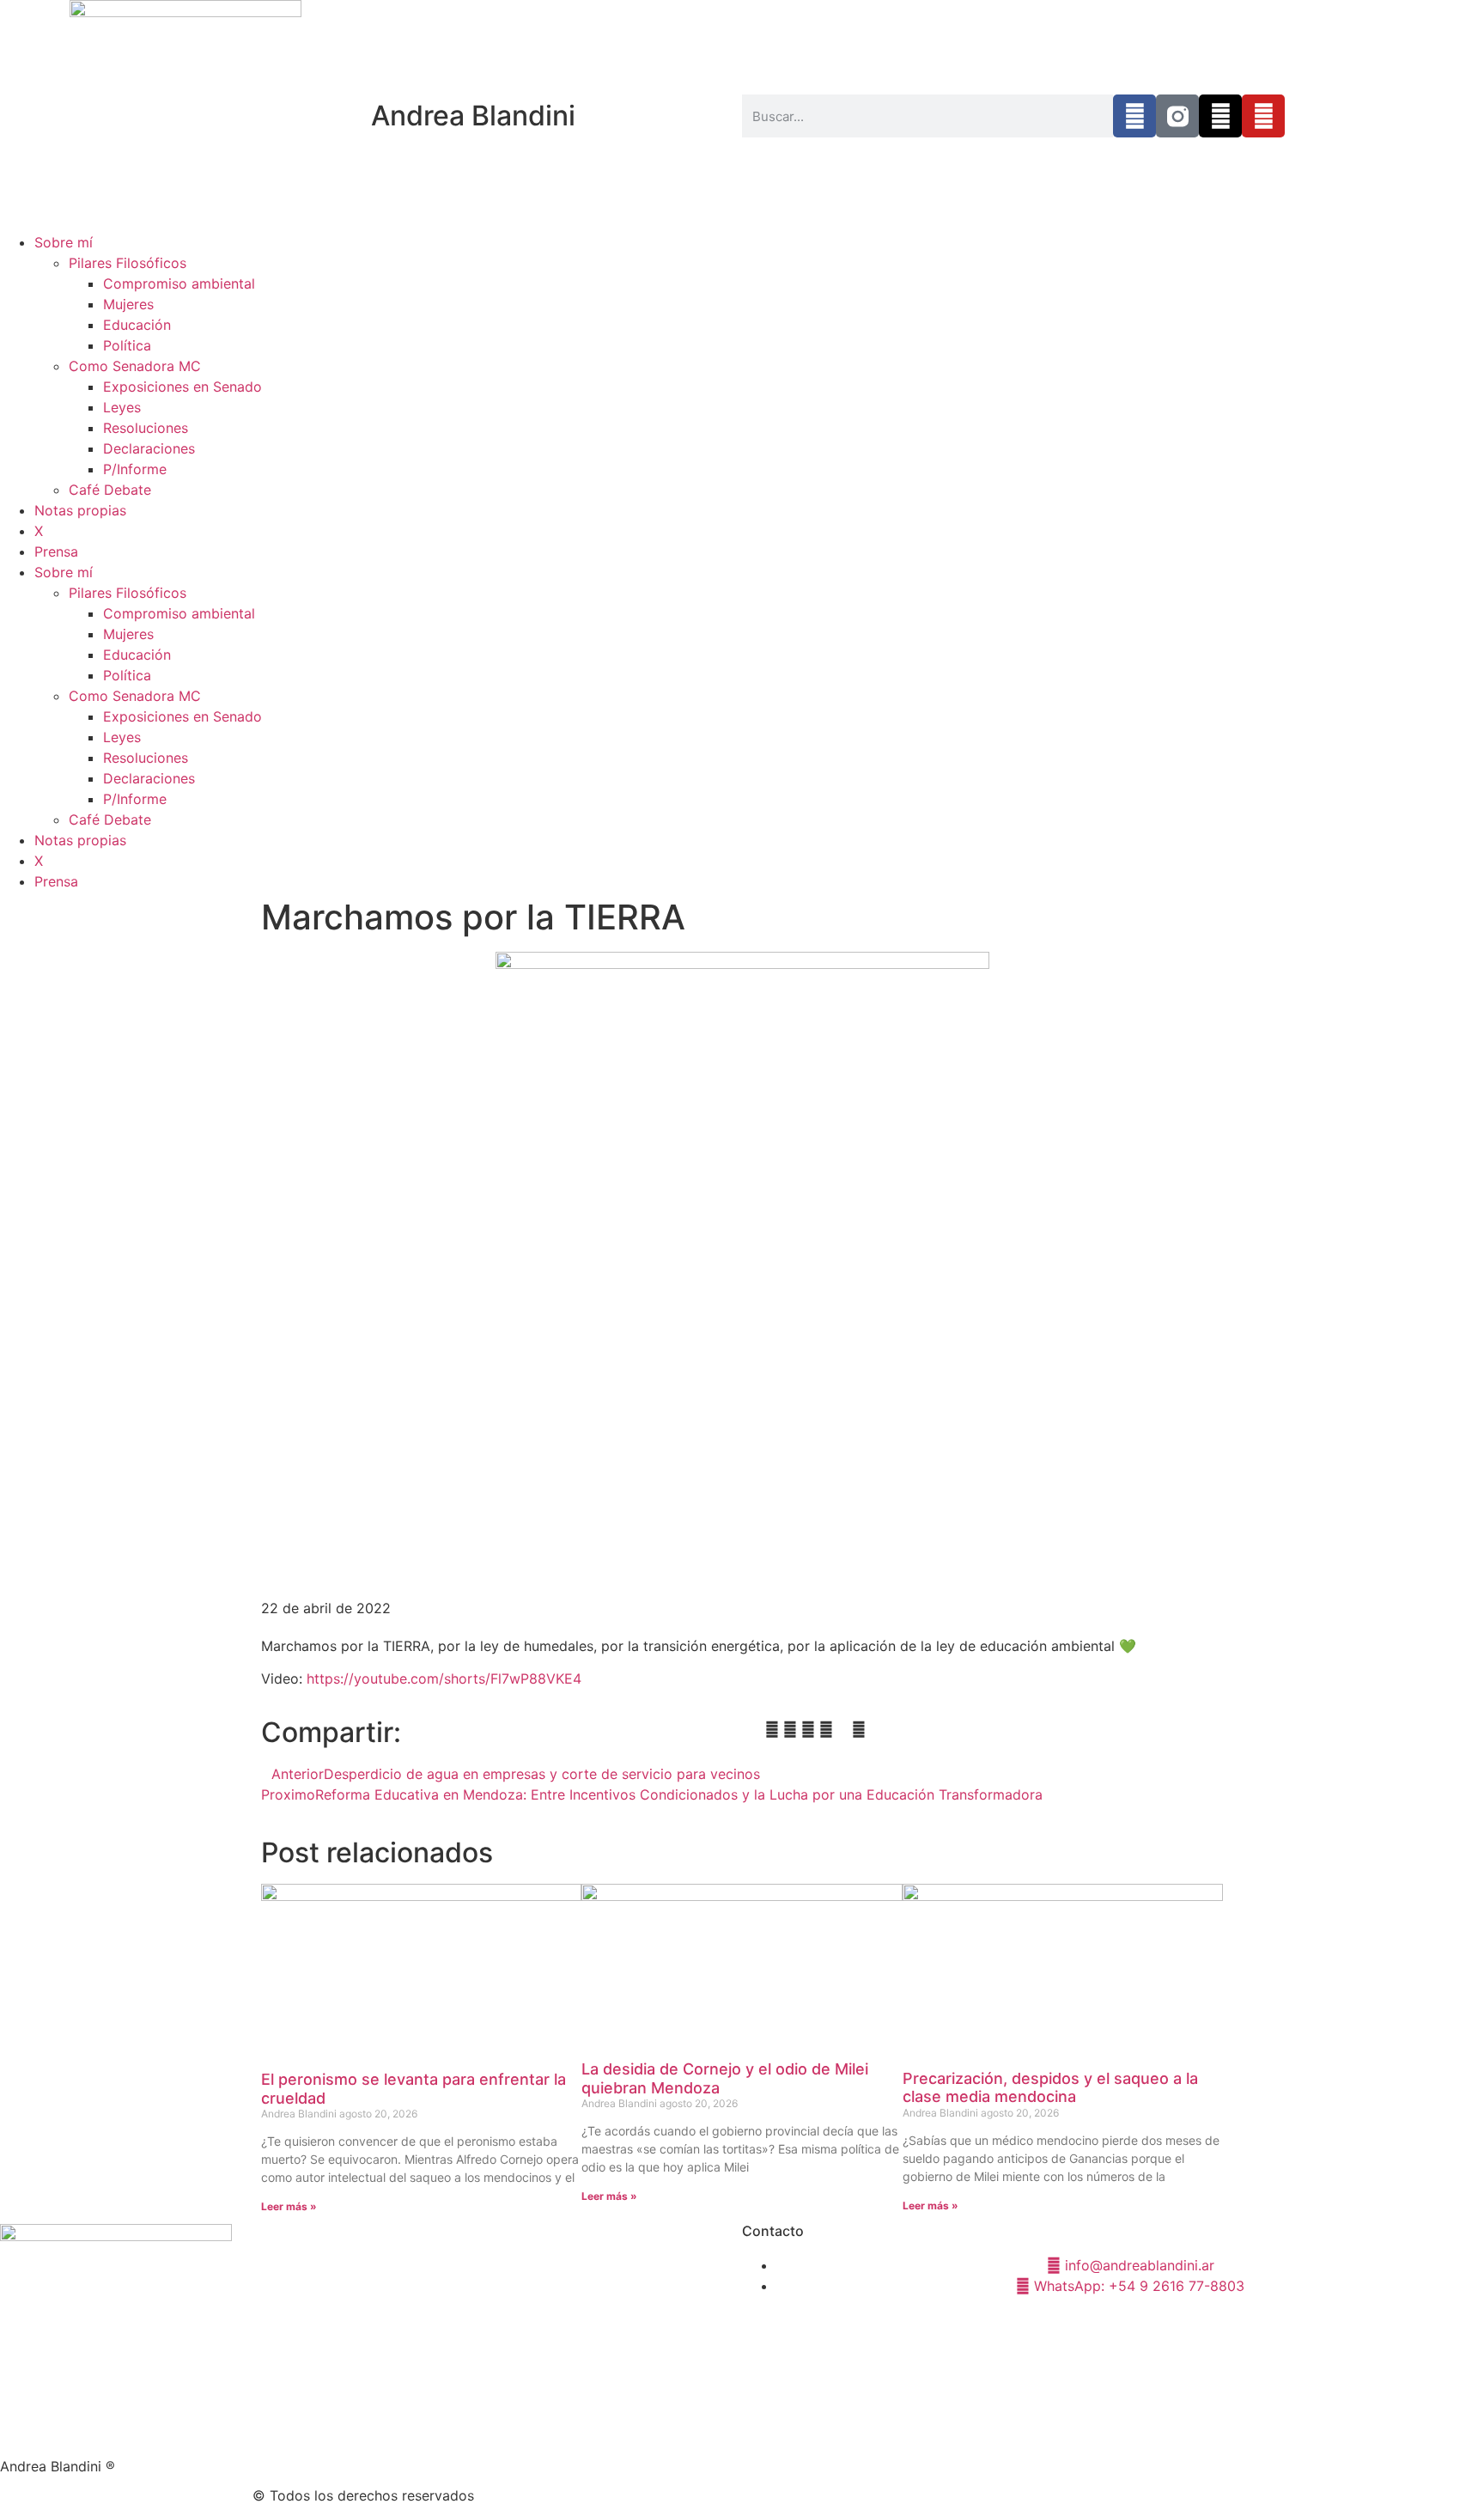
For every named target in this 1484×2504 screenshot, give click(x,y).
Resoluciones (146, 428)
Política (127, 345)
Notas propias (80, 510)
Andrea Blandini (473, 116)
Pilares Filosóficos (128, 263)
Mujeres (128, 304)
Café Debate (110, 490)
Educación (137, 325)
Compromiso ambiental (179, 283)
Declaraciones (149, 448)
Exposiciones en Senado (182, 387)
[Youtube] (1263, 116)
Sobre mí (64, 242)
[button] (756, 1729)
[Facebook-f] (1134, 116)
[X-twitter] (1220, 116)
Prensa (56, 551)
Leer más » (289, 2206)
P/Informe (135, 469)
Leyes (122, 407)
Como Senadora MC (135, 366)
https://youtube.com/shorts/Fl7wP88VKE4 (444, 1678)
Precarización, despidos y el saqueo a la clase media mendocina (1050, 2088)
